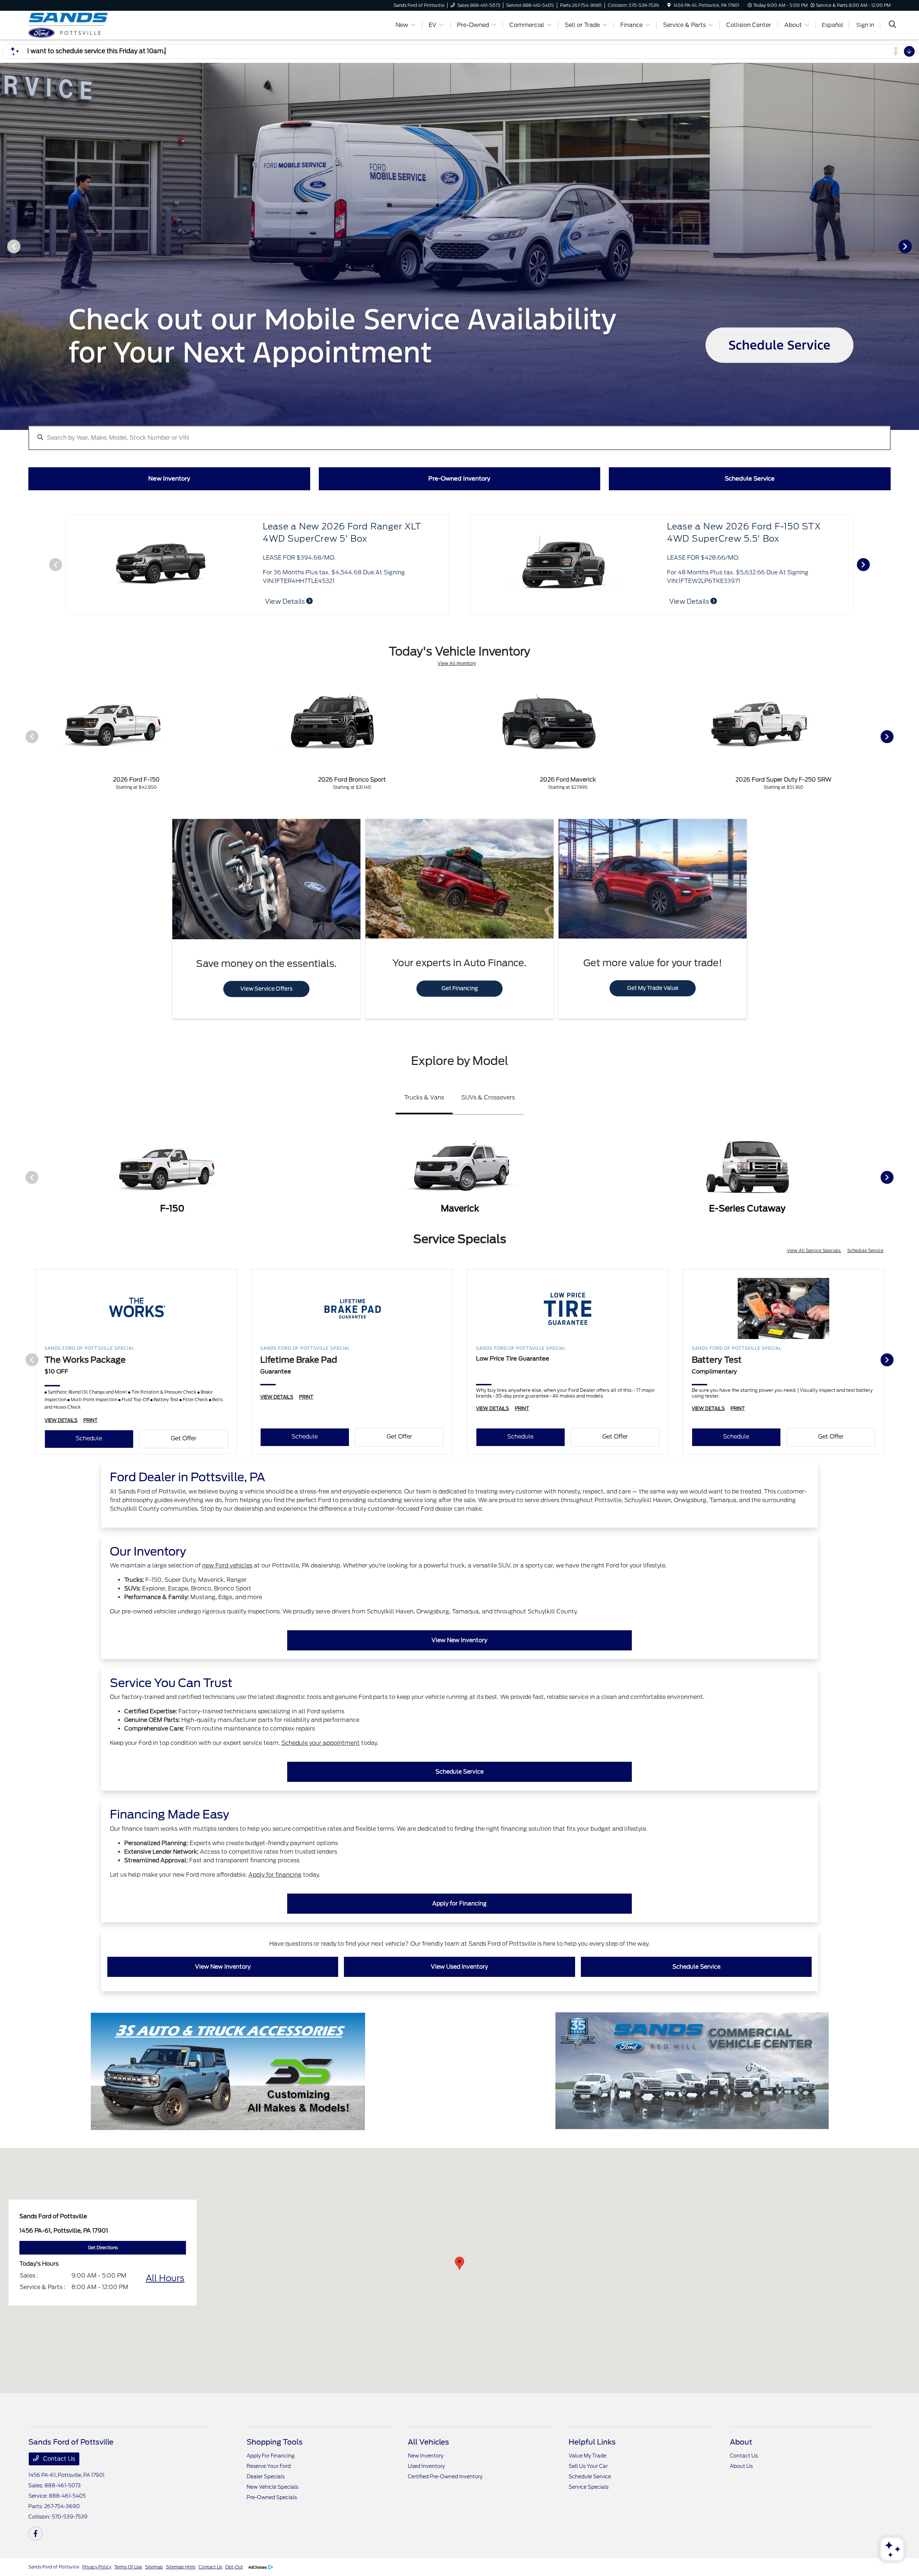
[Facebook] (36, 2534)
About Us (741, 2466)
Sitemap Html (181, 2567)
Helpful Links (592, 2442)
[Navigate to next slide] (914, 246)
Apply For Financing (270, 2456)
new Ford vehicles (227, 1565)
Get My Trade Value (653, 988)
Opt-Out (234, 2567)
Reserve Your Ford (269, 2466)
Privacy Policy (97, 2567)
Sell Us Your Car (588, 2466)
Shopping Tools (275, 2442)
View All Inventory (457, 663)
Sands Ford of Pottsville (54, 2567)
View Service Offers (266, 989)
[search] (892, 25)
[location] (669, 5)
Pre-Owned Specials (272, 2497)
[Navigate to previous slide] (5, 246)
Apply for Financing (459, 1903)
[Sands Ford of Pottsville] (90, 25)
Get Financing (460, 988)
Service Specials (589, 2487)
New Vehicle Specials (272, 2487)
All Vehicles (428, 2442)
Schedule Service (865, 1250)
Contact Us (58, 2459)
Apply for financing (275, 1875)
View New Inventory (459, 1640)
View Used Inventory (459, 1967)
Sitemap (154, 2567)
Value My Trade (587, 2456)
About (741, 2442)
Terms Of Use (128, 2567)
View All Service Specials (814, 1250)
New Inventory (426, 2456)
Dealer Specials (266, 2477)
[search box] (459, 434)
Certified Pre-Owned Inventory (445, 2477)
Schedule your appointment (321, 1743)
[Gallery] (459, 246)
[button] (459, 2263)
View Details (286, 601)
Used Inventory (426, 2466)
